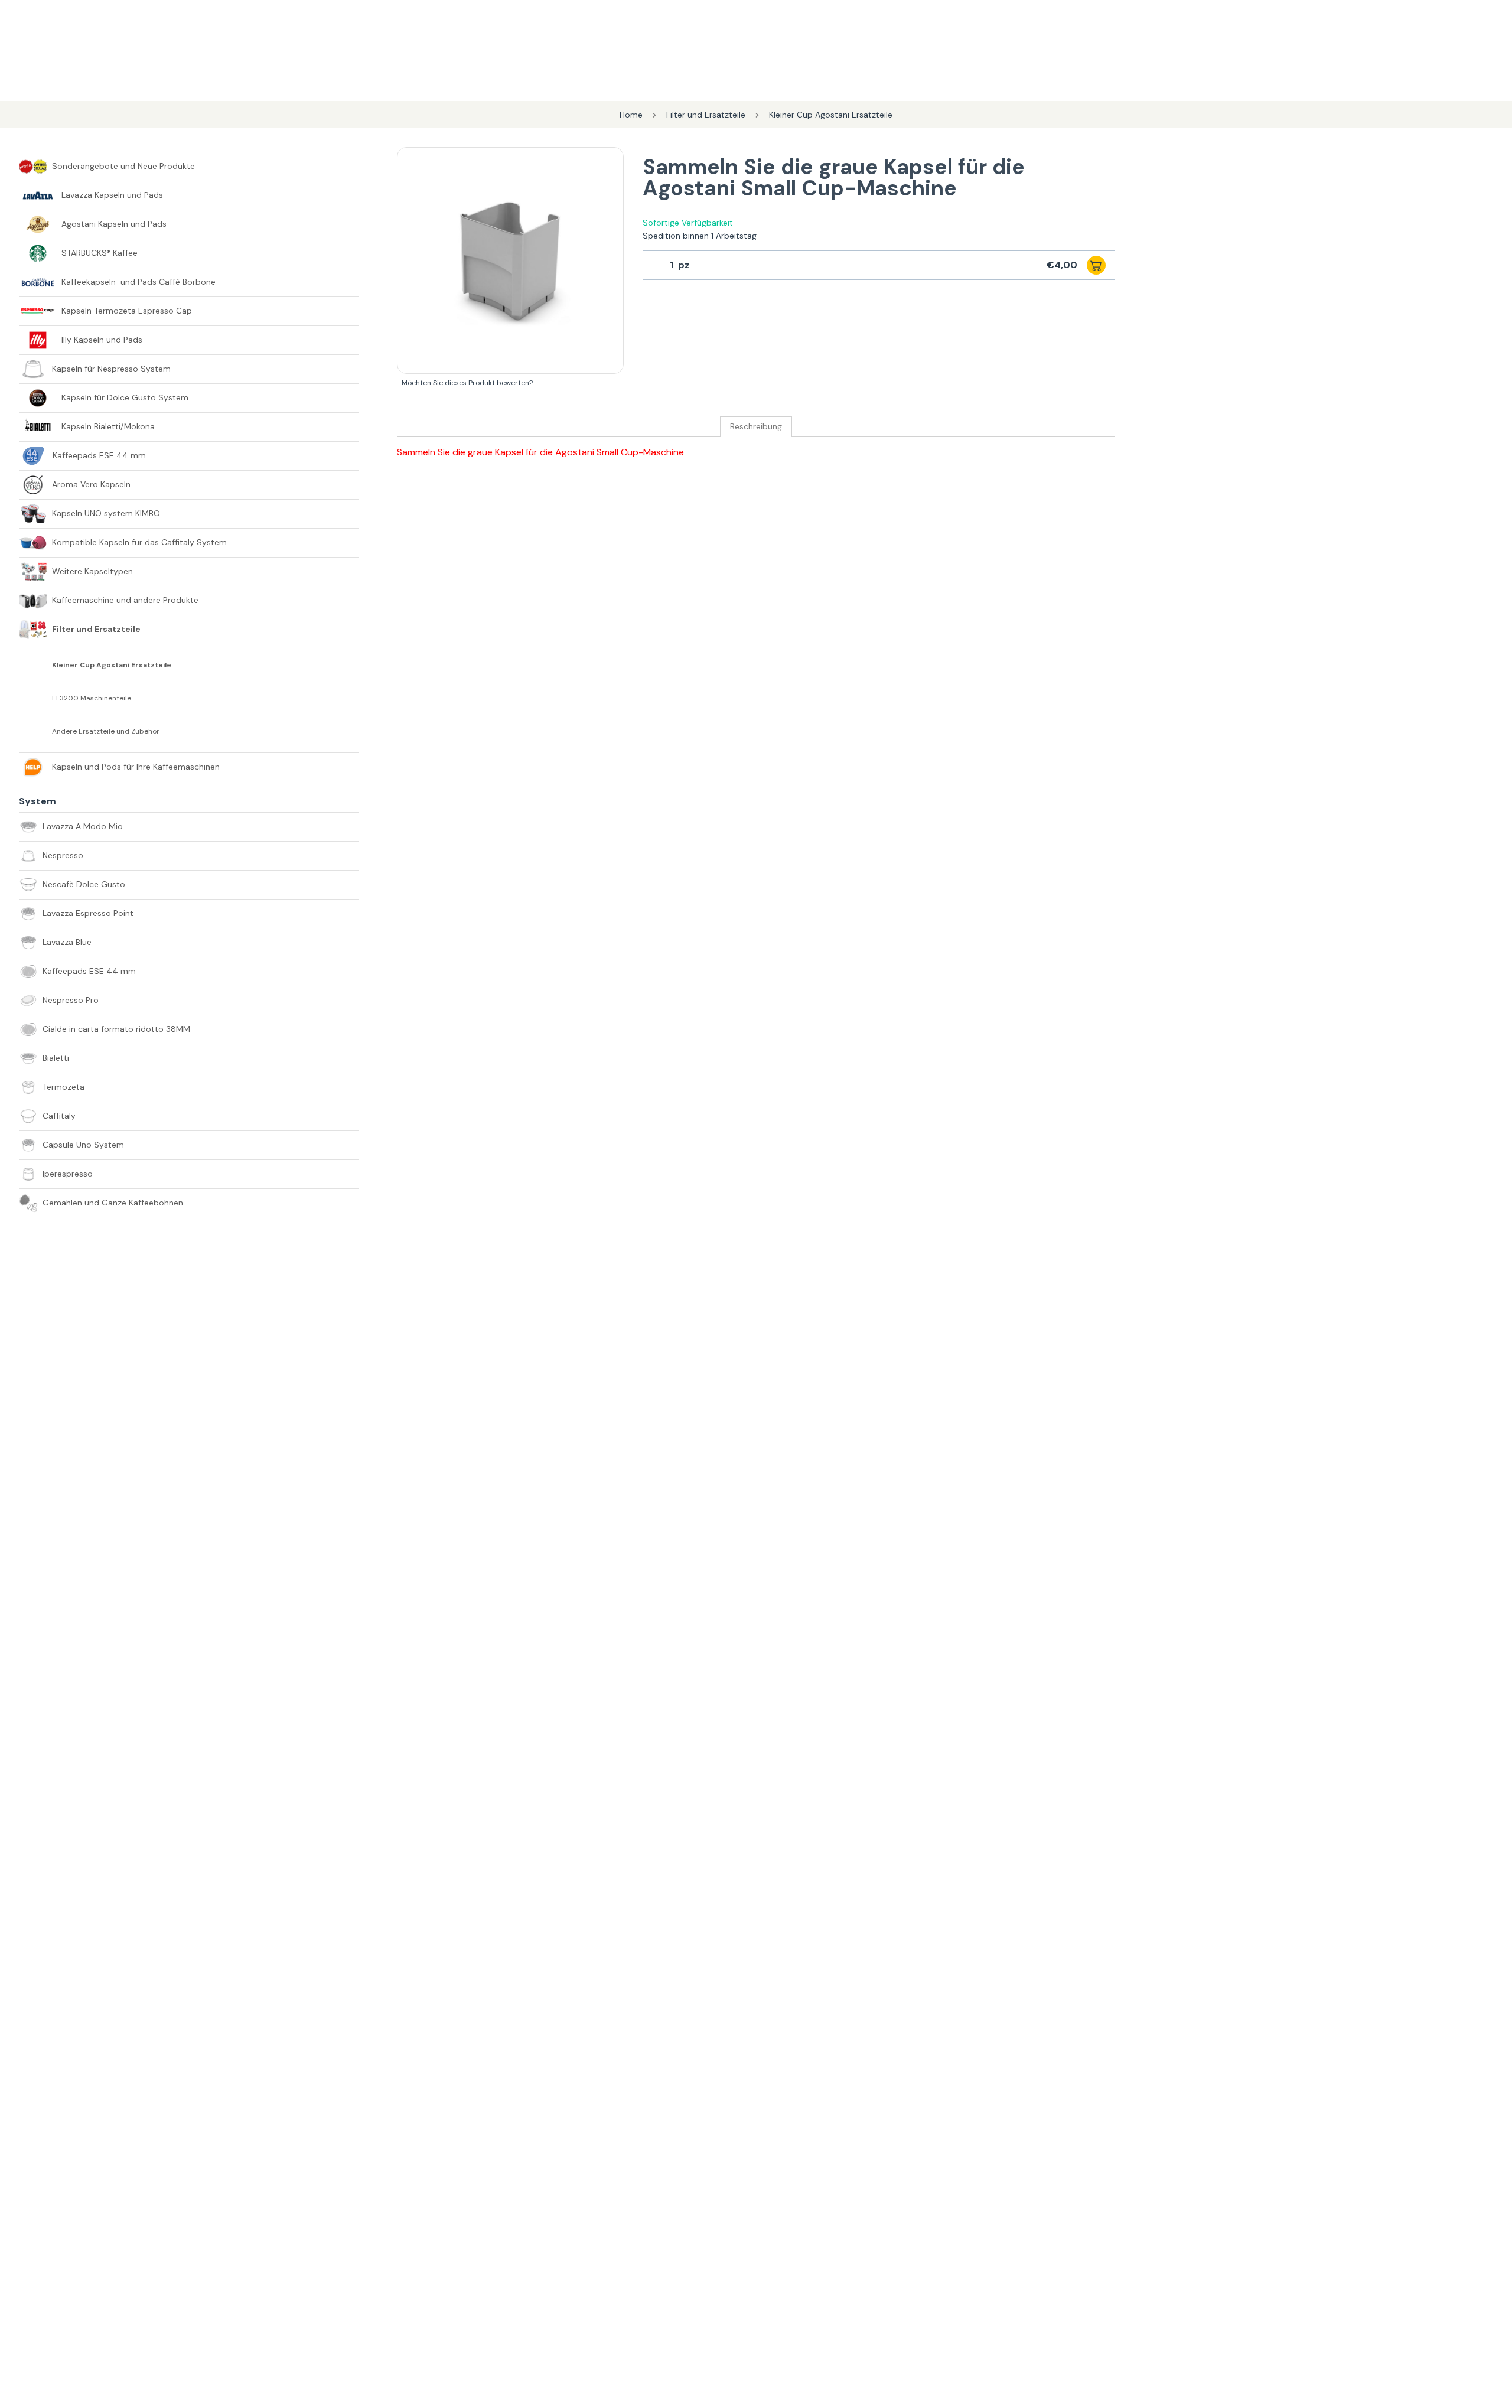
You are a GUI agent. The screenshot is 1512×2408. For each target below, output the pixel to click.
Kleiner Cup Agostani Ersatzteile (112, 665)
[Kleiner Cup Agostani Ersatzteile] (35, 665)
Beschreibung (756, 427)
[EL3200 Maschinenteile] (35, 698)
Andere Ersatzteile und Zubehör (106, 731)
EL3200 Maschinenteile (92, 698)
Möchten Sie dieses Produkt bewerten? (467, 383)
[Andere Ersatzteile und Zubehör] (35, 731)
